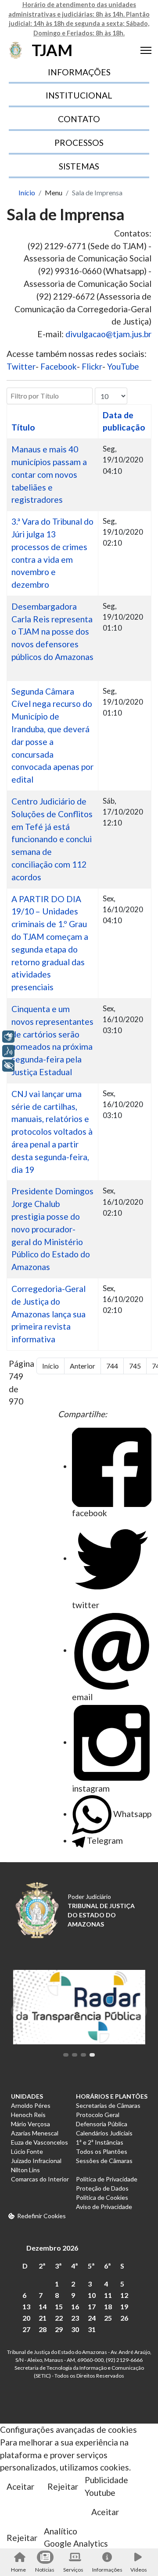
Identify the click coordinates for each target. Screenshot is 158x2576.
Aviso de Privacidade (104, 2207)
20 (26, 2318)
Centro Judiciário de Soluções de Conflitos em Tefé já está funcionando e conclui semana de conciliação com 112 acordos (52, 839)
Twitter (21, 366)
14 (43, 2306)
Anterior (83, 1366)
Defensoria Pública (102, 2124)
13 (26, 2306)
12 (124, 2295)
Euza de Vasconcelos (39, 2142)
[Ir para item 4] (92, 2055)
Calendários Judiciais (104, 2133)
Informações (107, 2570)
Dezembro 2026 (52, 2248)
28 (43, 2329)
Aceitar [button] (20, 2486)
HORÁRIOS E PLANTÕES (112, 2096)
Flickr (92, 366)
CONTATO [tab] (79, 119)
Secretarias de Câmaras (108, 2105)
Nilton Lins (25, 2170)
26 (124, 2318)
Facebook (59, 366)
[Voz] (8, 1051)
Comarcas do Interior (40, 2179)
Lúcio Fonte (27, 2151)
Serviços (73, 2570)
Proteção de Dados (102, 2188)
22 (59, 2318)
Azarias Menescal (35, 2133)
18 (108, 2306)
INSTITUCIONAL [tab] (79, 95)
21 (43, 2318)
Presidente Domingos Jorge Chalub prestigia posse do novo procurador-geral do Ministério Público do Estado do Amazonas (52, 1229)
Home (18, 2570)
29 (59, 2329)
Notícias (45, 2570)
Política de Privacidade (107, 2179)
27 (26, 2329)
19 (124, 2306)
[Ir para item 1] (66, 2055)
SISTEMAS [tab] (79, 166)
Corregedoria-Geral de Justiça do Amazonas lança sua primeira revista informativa (48, 1314)
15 (59, 2306)
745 (135, 1366)
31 (92, 2329)
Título (23, 427)
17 (92, 2306)
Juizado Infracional (36, 2161)
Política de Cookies (102, 2197)
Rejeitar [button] (63, 2486)
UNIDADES (27, 2096)
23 (75, 2318)
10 (92, 2295)
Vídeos (139, 2570)
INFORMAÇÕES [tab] (79, 72)
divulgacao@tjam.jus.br (108, 334)
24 (92, 2318)
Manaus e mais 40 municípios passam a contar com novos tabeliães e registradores (49, 474)
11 (108, 2295)
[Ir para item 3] (83, 2055)
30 (75, 2329)
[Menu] (146, 50)
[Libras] (8, 1037)
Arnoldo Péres (31, 2105)
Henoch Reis (28, 2115)
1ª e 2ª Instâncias (100, 2142)
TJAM (52, 50)
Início (50, 1366)
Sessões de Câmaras (104, 2161)
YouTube (123, 366)
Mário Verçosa (31, 2124)
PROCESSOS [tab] (79, 143)
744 (112, 1366)
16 (75, 2306)
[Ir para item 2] (75, 2055)
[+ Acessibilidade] (8, 1066)
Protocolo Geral (98, 2115)
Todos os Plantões (102, 2151)
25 (108, 2318)
